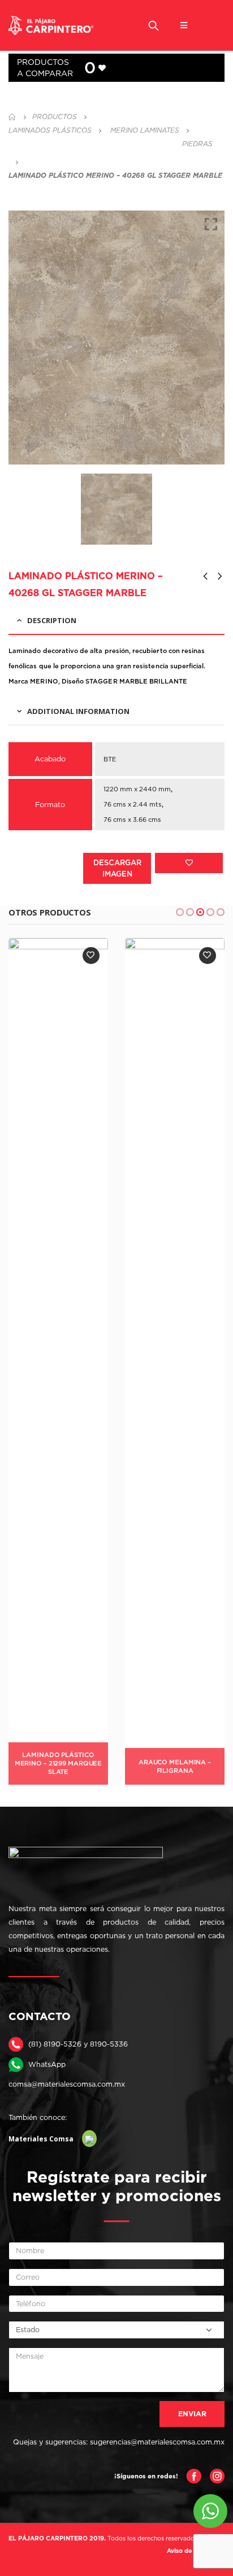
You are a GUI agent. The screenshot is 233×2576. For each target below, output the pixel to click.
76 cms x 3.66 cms (133, 820)
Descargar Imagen (117, 868)
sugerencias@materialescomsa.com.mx (157, 2442)
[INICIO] (12, 117)
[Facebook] (194, 2475)
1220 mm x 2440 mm (137, 789)
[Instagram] (217, 2475)
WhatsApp (47, 2064)
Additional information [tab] (78, 711)
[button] (180, 912)
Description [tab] (52, 620)
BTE (110, 759)
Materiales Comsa (41, 2139)
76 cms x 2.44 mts (133, 804)
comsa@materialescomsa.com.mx (67, 2084)
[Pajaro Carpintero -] (51, 26)
